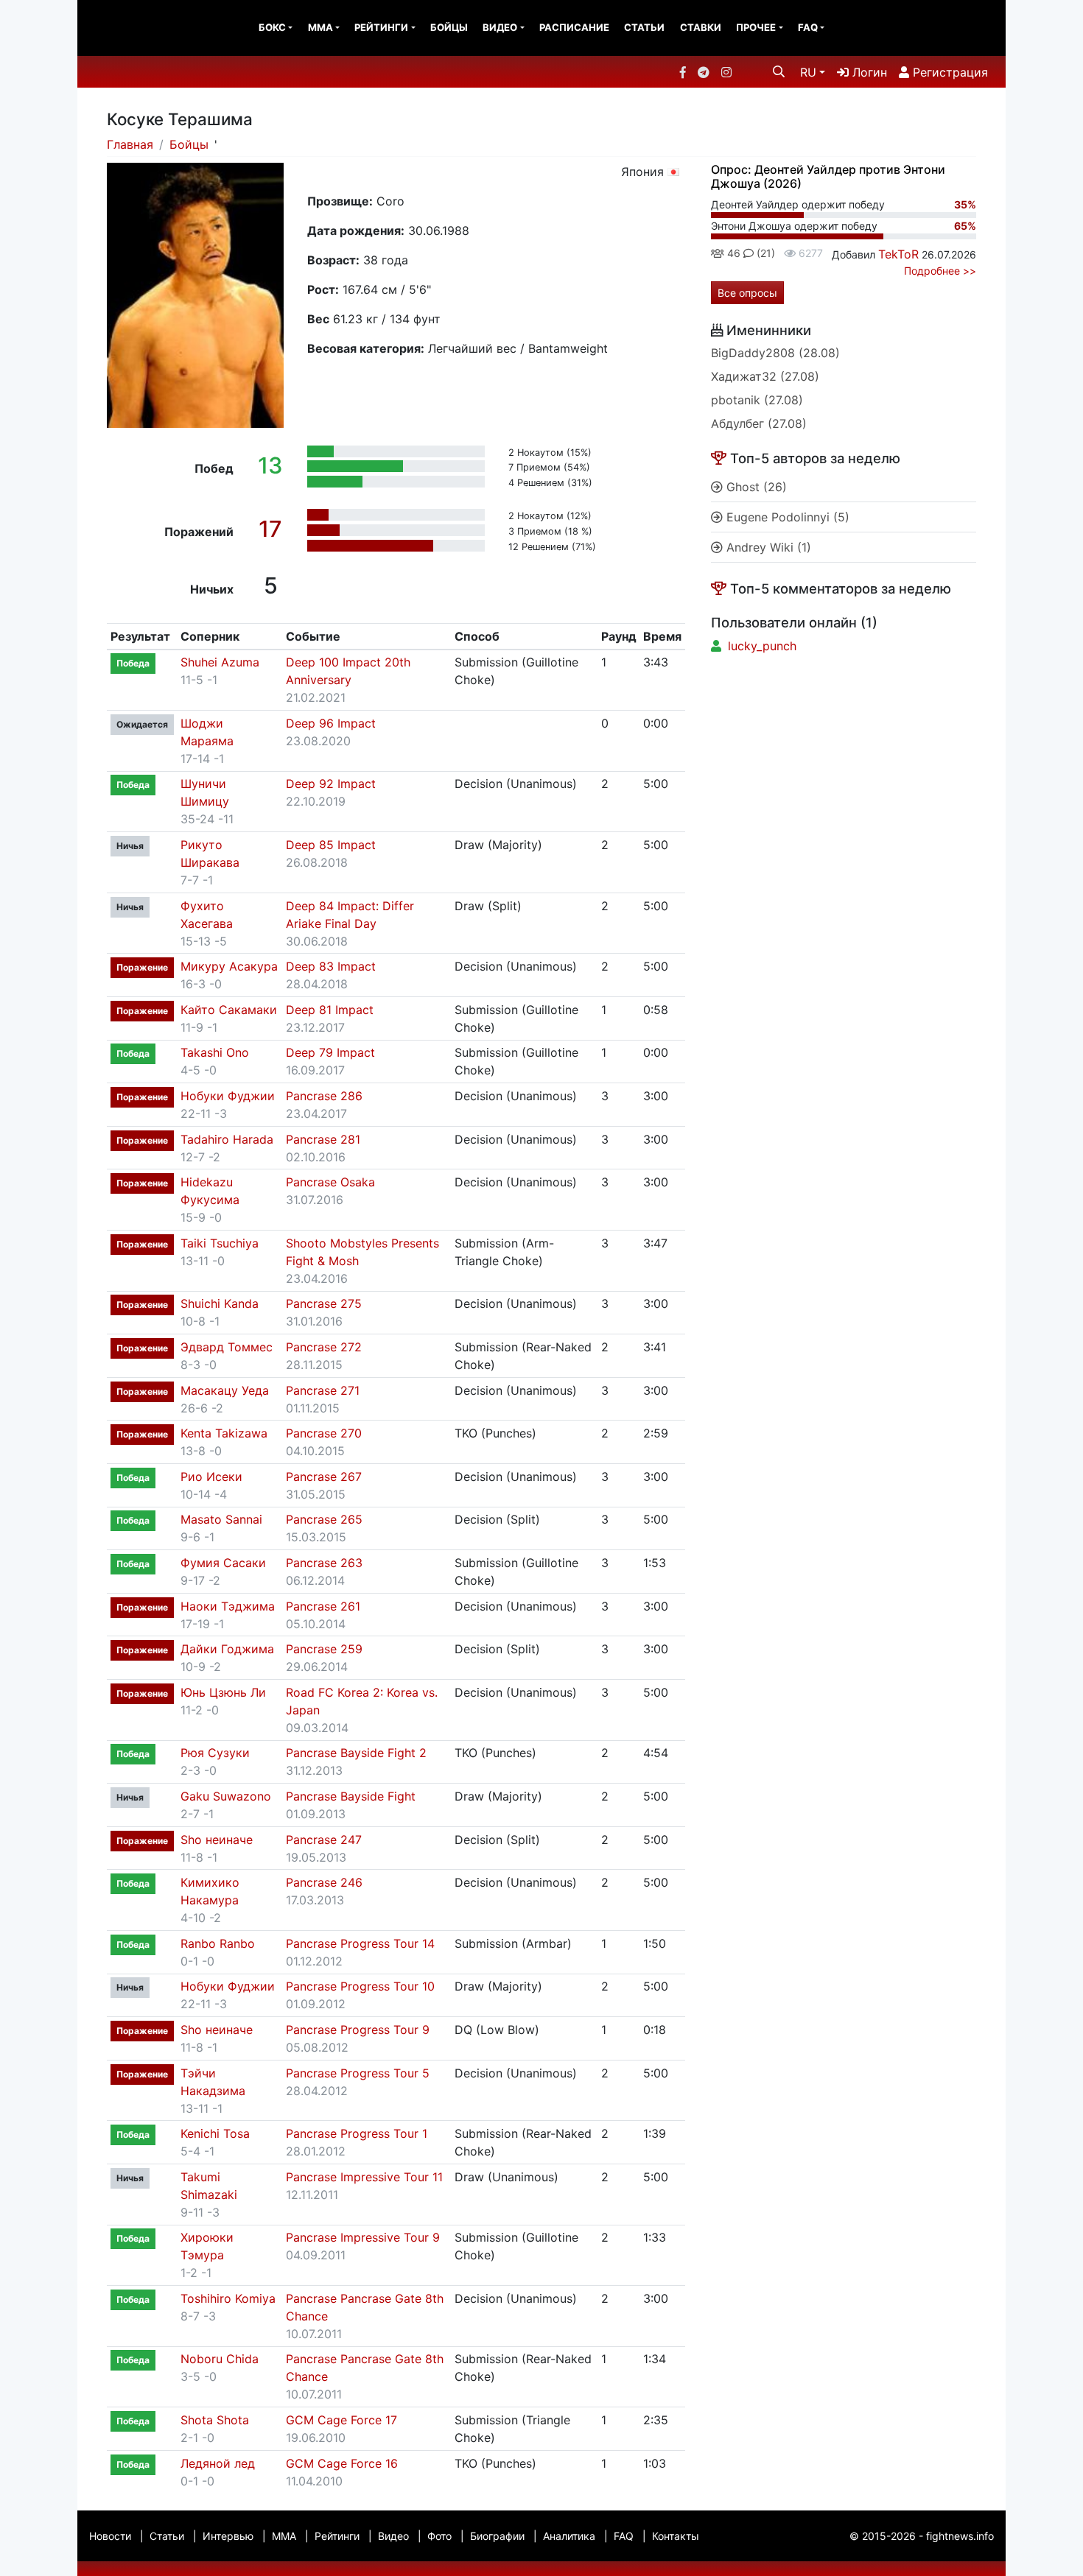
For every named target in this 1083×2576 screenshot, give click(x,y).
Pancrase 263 (324, 1563)
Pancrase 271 (323, 1390)
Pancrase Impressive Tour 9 (363, 2237)
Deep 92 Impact (331, 784)
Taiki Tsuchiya (220, 1243)
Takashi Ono (215, 1052)
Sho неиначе (217, 1840)
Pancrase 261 (323, 1606)
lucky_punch (762, 646)
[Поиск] (779, 71)
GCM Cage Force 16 (342, 2463)
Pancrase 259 (324, 1649)
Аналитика (569, 2536)
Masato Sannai (221, 1519)
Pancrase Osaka (330, 1182)
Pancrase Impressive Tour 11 (364, 2177)
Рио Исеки (211, 1477)
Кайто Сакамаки (229, 1010)
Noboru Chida (220, 2359)
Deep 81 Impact (330, 1010)
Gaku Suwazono (226, 1796)
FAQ (808, 27)
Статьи (644, 27)
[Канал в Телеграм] (704, 72)
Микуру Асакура (229, 966)
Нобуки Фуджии (228, 1096)
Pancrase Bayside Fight (351, 1796)
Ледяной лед (218, 2463)
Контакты (676, 2536)
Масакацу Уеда (225, 1390)
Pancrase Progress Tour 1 (357, 2133)
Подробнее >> (940, 271)
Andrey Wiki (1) (767, 547)
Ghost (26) (755, 487)
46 (732, 253)
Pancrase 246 (324, 1882)
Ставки (701, 27)
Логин (868, 72)
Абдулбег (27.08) (759, 423)
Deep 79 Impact (330, 1052)
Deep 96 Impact (331, 723)
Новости (110, 2536)
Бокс (272, 27)
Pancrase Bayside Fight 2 (356, 1753)
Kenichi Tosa (215, 2133)
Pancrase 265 (324, 1519)
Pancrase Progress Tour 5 (358, 2073)
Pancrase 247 (324, 1840)
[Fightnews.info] (138, 28)
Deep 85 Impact (331, 845)
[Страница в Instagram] (726, 72)
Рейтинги (381, 27)
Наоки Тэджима (228, 1606)
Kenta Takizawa (224, 1433)
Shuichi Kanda (220, 1303)
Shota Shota (215, 2420)
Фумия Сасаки (223, 1563)
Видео (500, 27)
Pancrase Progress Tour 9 (358, 2030)
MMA (320, 27)
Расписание (574, 27)
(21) (764, 253)
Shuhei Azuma (220, 662)
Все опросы (747, 293)
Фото (439, 2536)
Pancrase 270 (324, 1433)
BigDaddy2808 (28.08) (775, 353)
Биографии (497, 2536)
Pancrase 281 (323, 1139)
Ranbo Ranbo (218, 1943)
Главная (130, 144)
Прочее (756, 27)
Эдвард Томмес (227, 1347)
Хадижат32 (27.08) (765, 376)
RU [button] (808, 72)
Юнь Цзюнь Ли (223, 1692)
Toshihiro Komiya (228, 2298)
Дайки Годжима (227, 1649)
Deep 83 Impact (331, 966)
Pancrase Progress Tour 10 (360, 1986)
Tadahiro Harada (227, 1139)
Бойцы (449, 27)
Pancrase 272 (324, 1347)
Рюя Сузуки (215, 1753)
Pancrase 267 (324, 1477)
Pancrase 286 (324, 1096)
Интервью (228, 2536)
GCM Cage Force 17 (341, 2420)
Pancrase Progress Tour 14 (360, 1943)
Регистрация (949, 72)
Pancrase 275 (324, 1303)
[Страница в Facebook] (683, 72)
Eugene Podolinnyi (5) (786, 517)
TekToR (898, 254)
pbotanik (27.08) (757, 400)
